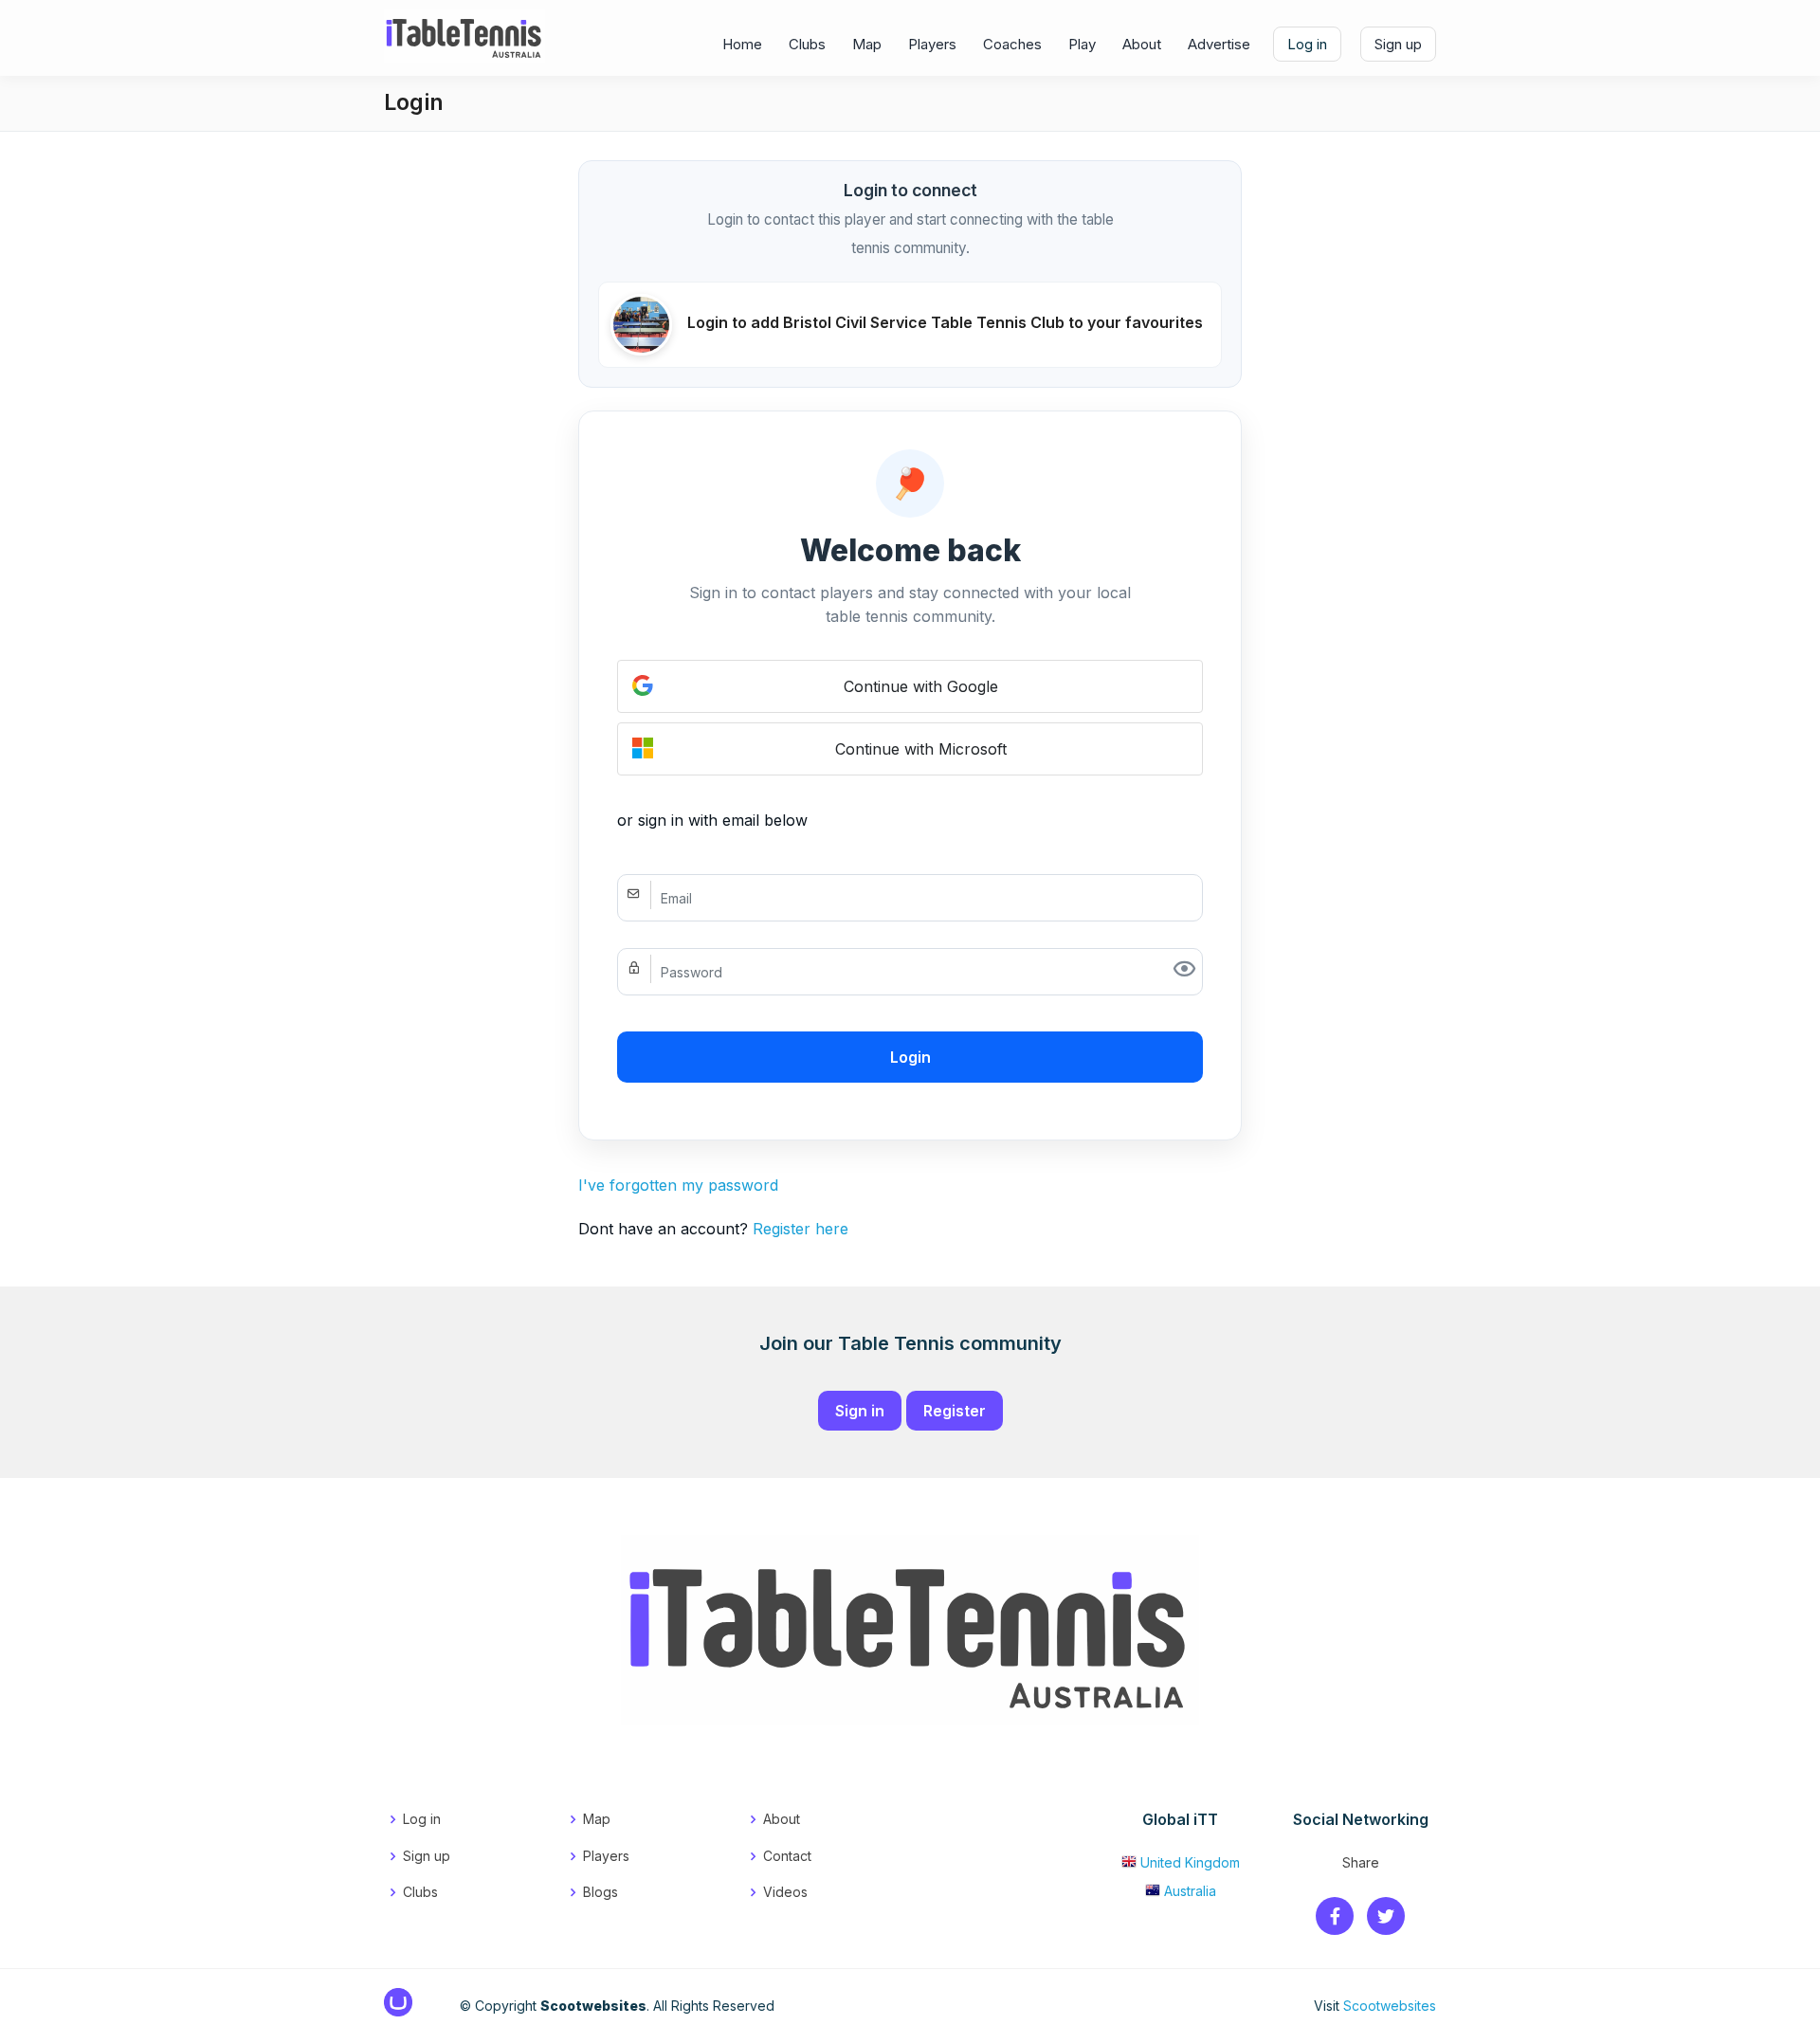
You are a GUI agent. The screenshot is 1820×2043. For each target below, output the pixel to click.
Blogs (601, 1892)
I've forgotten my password (678, 1185)
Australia (1190, 1891)
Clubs (807, 44)
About (1142, 44)
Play (1082, 44)
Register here (801, 1229)
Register (955, 1411)
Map (867, 44)
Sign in (860, 1411)
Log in (1307, 44)
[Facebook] (1335, 1917)
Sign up (1398, 44)
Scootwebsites (1390, 2006)
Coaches (1012, 44)
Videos (785, 1892)
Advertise (1219, 44)
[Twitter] (1386, 1917)
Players (932, 44)
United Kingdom (1190, 1862)
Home (742, 44)
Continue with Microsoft (921, 749)
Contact (787, 1856)
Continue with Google (921, 686)
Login (910, 1057)
